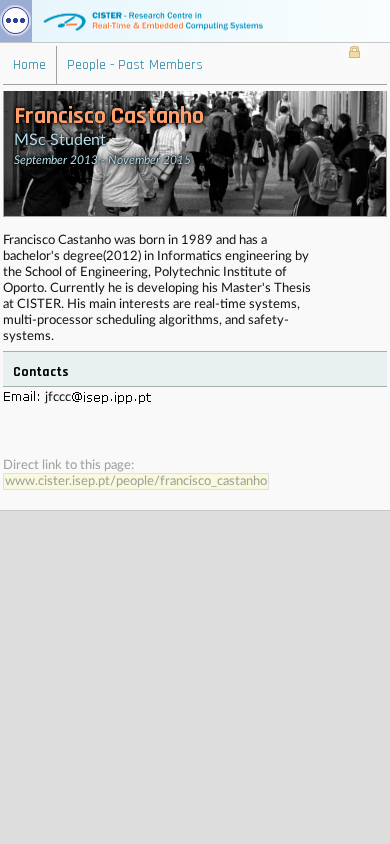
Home (29, 65)
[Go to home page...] (195, 21)
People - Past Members (135, 65)
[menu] (16, 21)
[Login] (354, 54)
